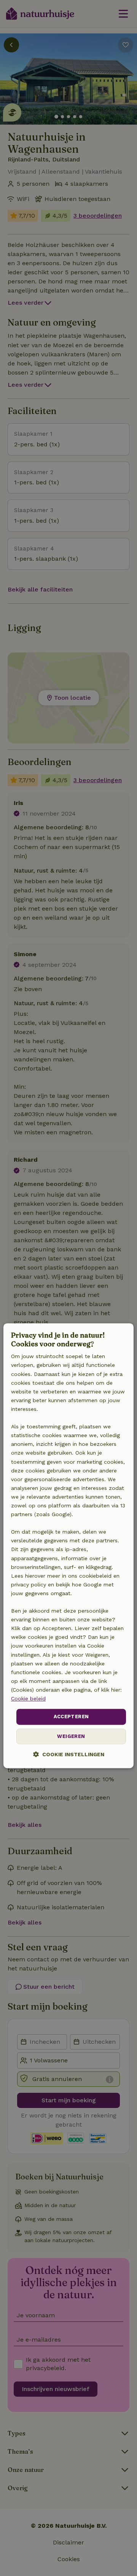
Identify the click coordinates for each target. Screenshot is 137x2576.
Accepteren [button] (71, 1717)
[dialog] (68, 1546)
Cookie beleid (28, 1698)
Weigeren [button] (71, 1736)
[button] (69, 1754)
